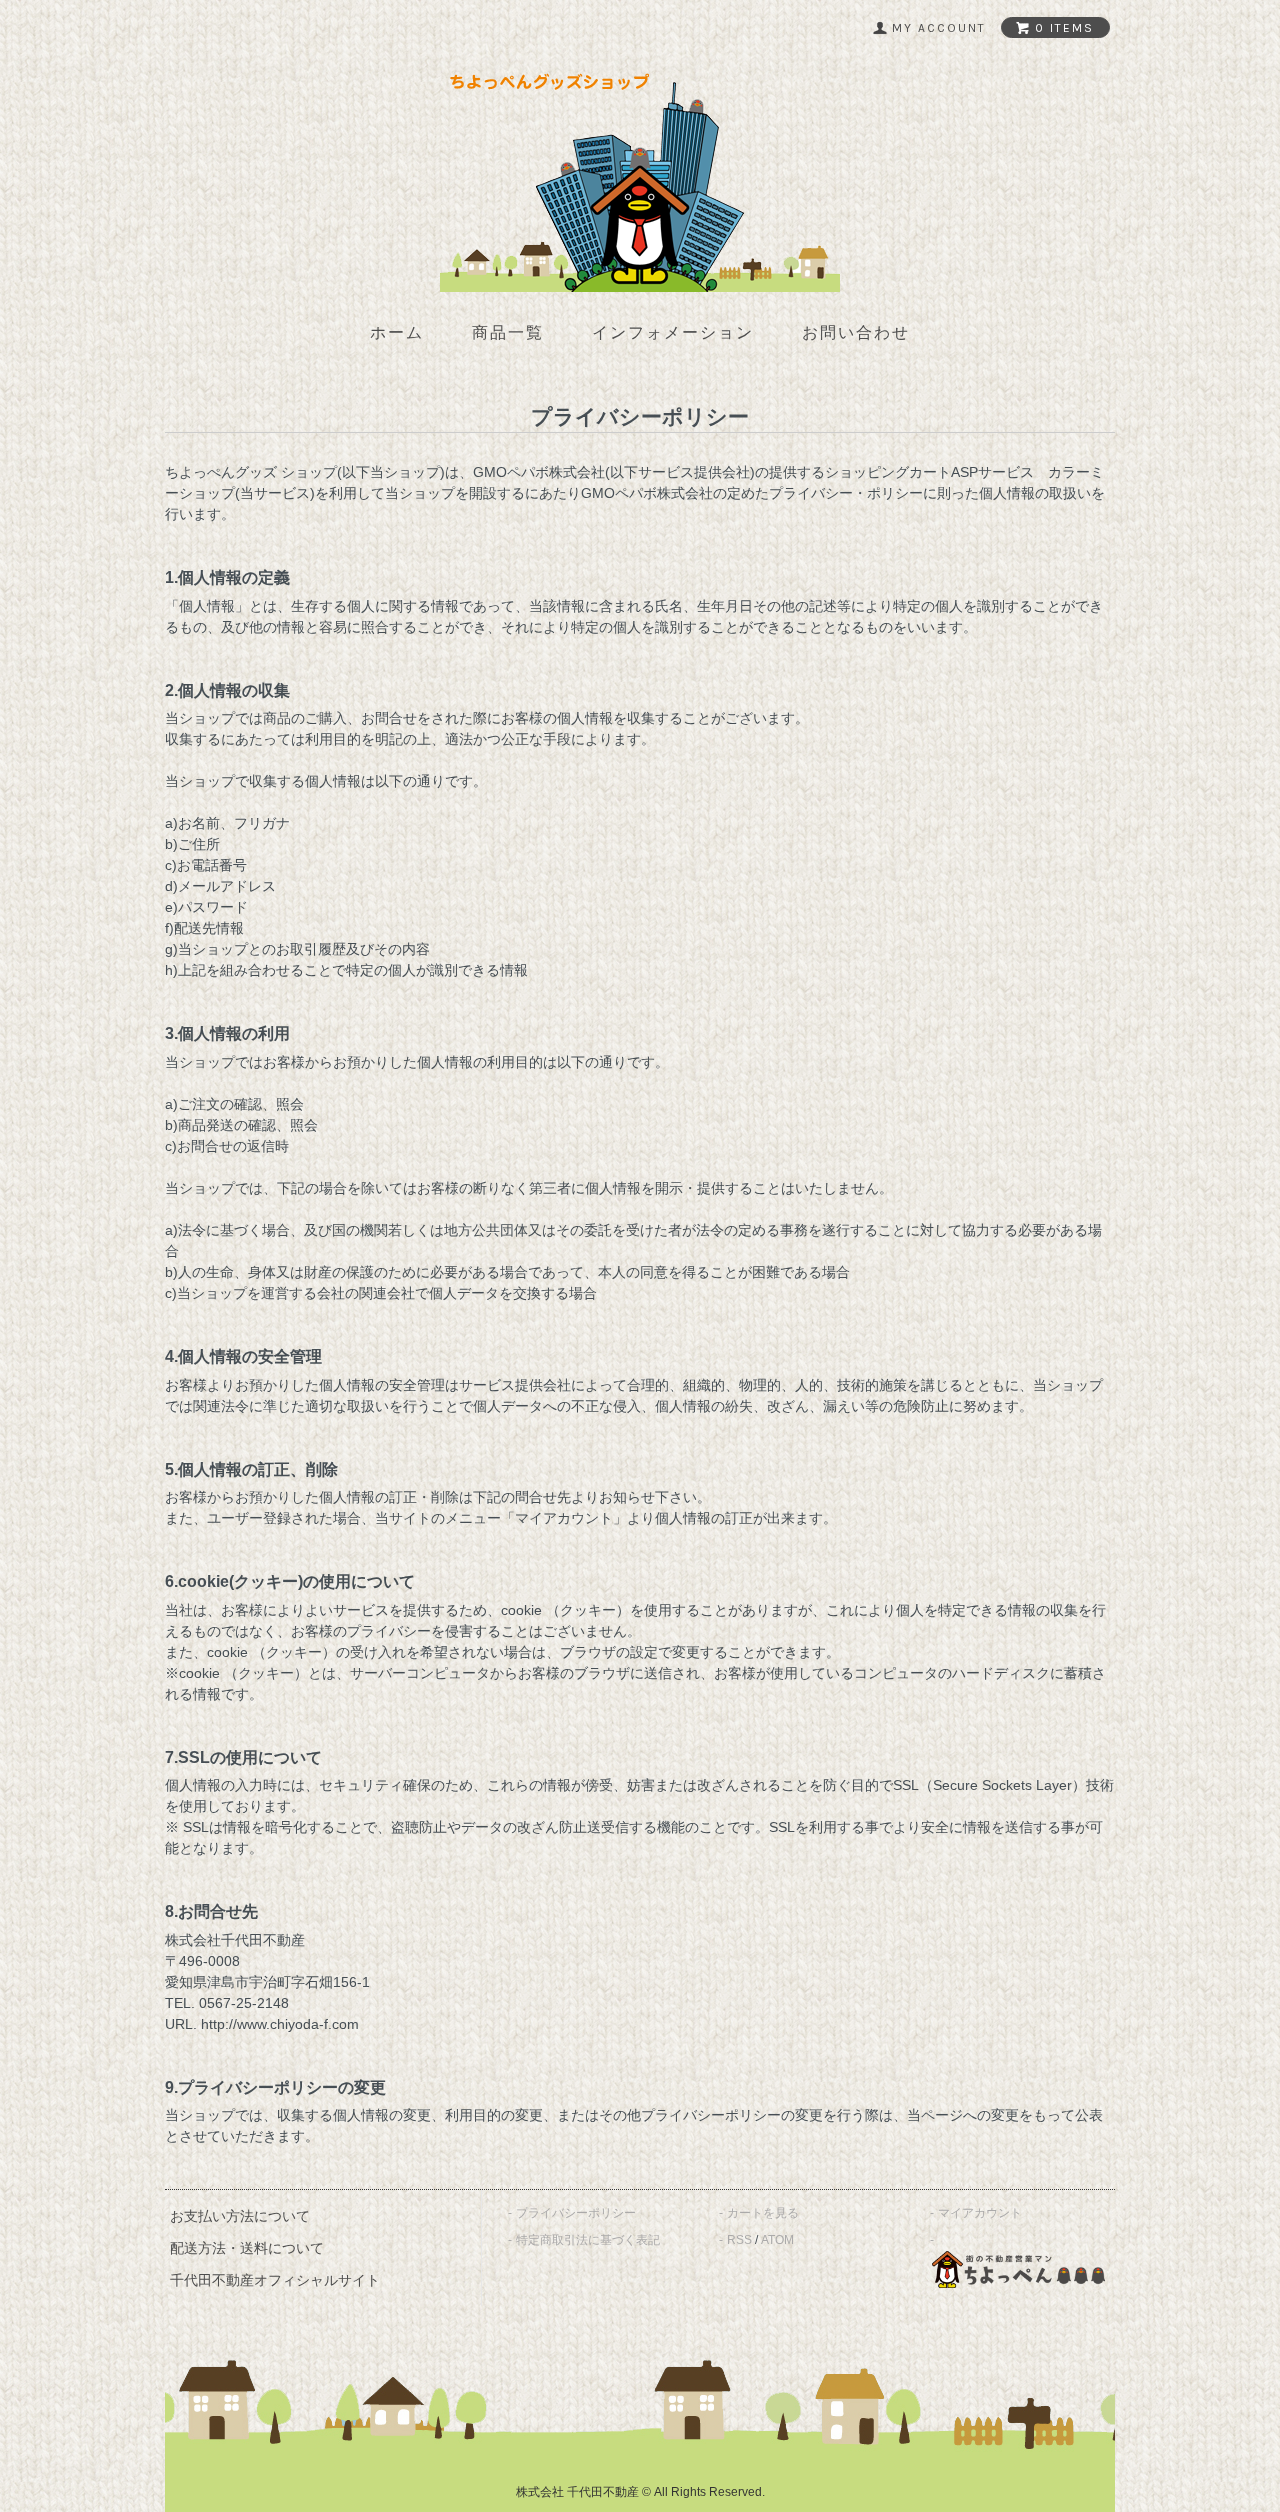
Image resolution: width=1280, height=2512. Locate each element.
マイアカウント (980, 2213)
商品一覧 (508, 332)
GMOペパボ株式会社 (539, 472)
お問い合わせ (856, 332)
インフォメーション (673, 332)
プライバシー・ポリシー (846, 493)
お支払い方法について (240, 2216)
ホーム (397, 332)
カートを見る (763, 2213)
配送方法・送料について (247, 2248)
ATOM (777, 2240)
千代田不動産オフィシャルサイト (275, 2280)
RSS (739, 2240)
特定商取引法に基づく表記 (588, 2240)
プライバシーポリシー (576, 2213)
